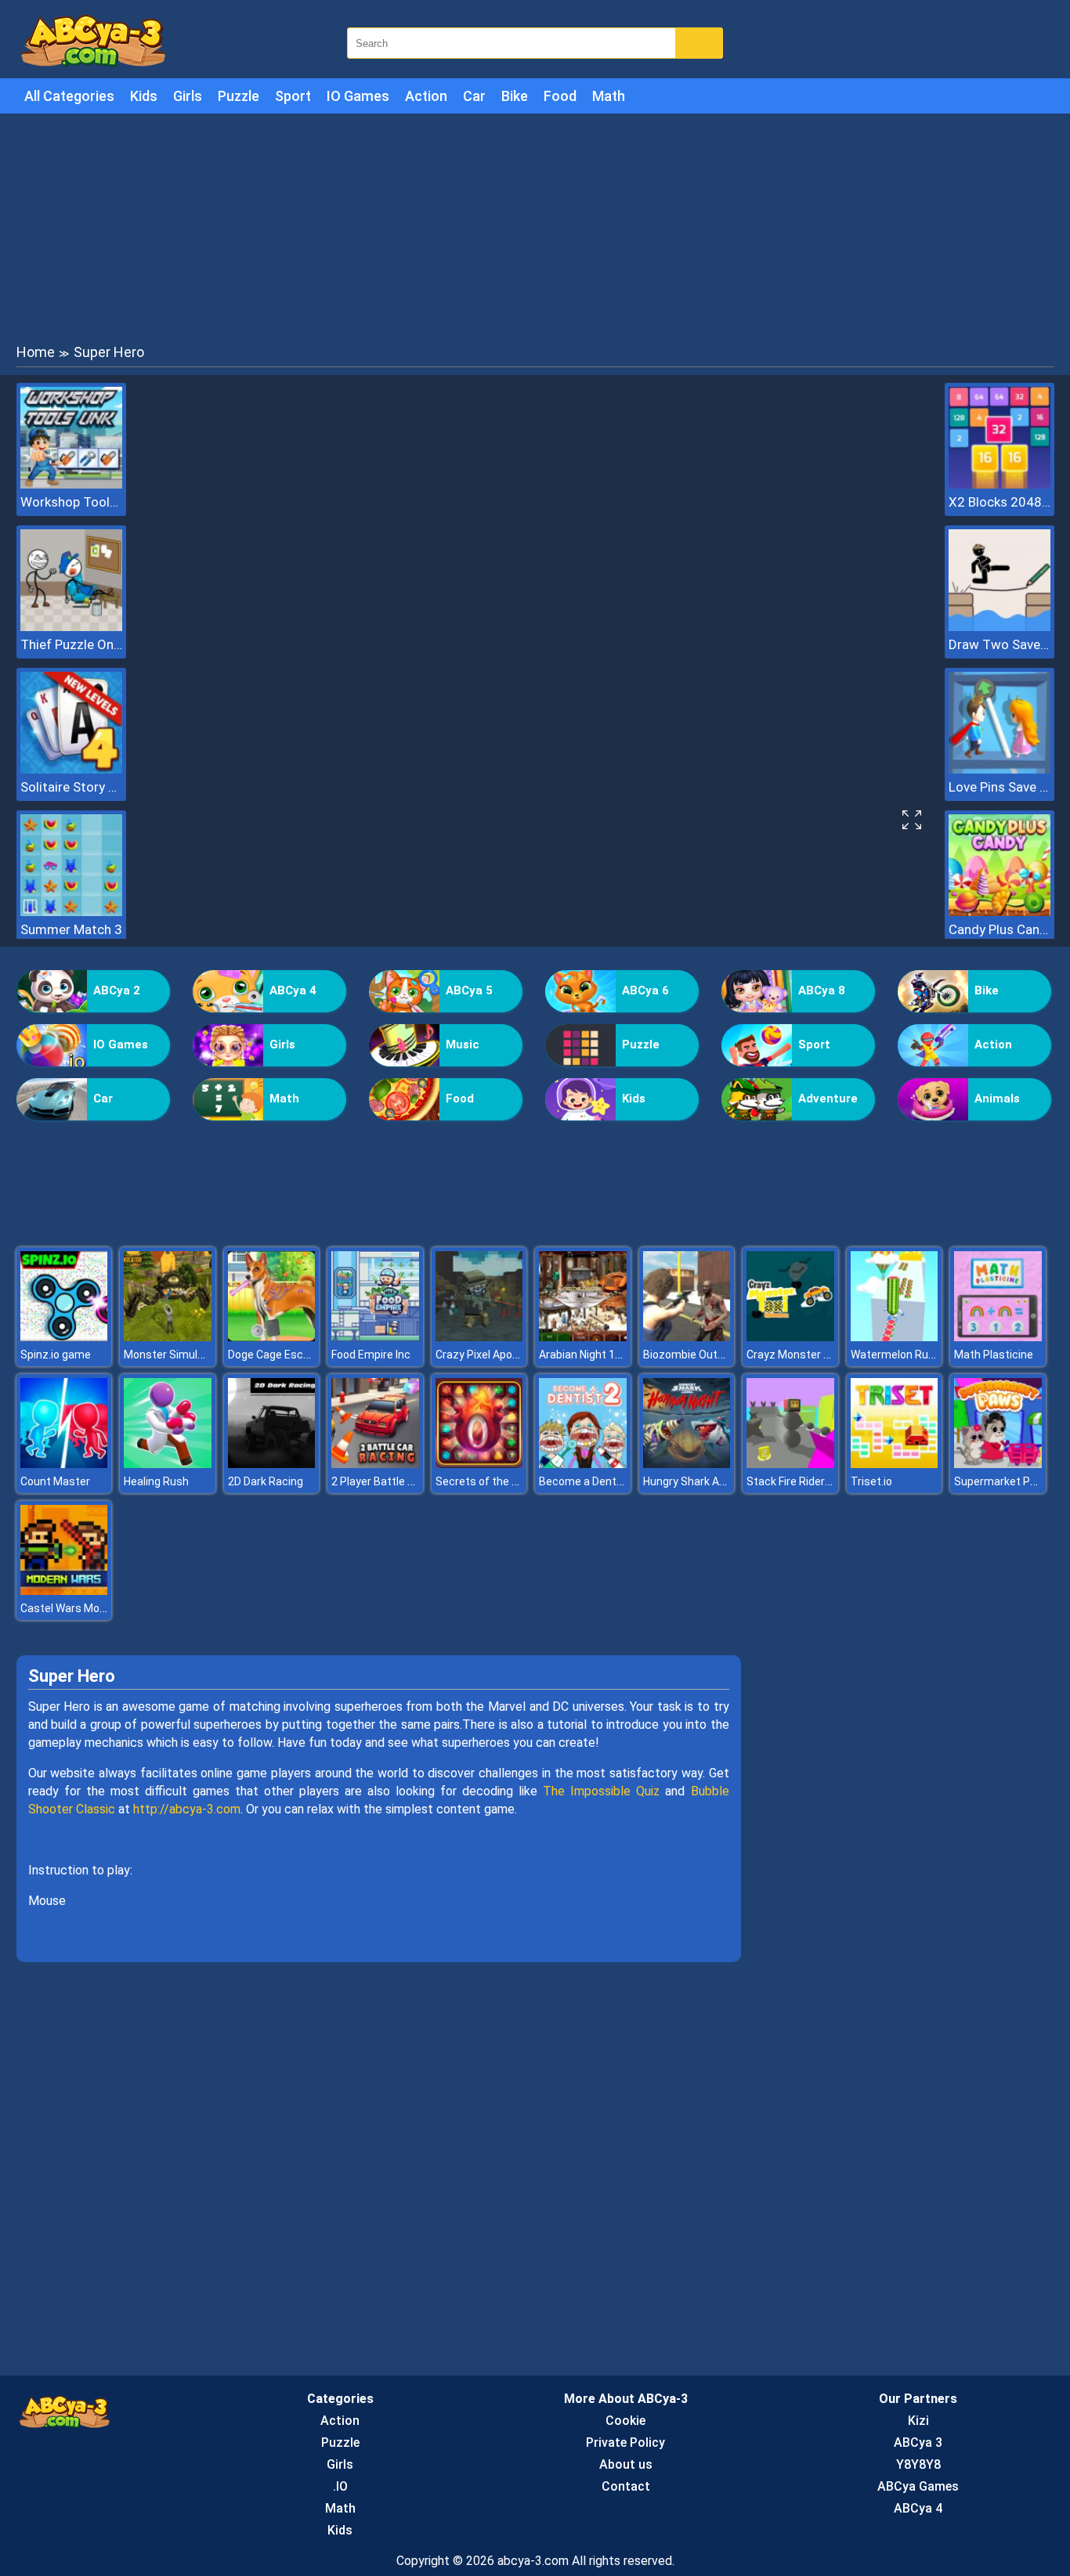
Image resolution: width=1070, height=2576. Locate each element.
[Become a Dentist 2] (583, 1464)
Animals (997, 1099)
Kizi (918, 2421)
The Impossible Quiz (601, 1791)
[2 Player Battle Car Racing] (375, 1464)
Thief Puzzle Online (71, 644)
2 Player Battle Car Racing (396, 1481)
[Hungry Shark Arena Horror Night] (687, 1464)
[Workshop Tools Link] (71, 484)
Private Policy (625, 2443)
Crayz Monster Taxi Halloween (822, 1355)
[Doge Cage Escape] (272, 1337)
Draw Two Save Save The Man (1000, 644)
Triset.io (871, 1481)
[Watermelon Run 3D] (895, 1337)
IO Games (358, 96)
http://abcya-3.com (187, 1809)
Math (609, 96)
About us (626, 2464)
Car (474, 96)
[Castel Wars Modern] (64, 1591)
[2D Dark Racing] (272, 1464)
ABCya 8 (822, 990)
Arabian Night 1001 (586, 1355)
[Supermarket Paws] (998, 1464)
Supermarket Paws (1003, 1481)
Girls (188, 96)
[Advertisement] (535, 227)
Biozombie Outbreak (694, 1355)
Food (560, 96)
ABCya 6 (645, 990)
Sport (293, 96)
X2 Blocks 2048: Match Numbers (1000, 502)
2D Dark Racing (266, 1481)
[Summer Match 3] (71, 912)
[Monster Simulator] (168, 1337)
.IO (340, 2486)
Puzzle (239, 96)
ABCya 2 (117, 990)
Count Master (55, 1481)
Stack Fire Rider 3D (793, 1481)
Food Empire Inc (371, 1355)
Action (426, 96)
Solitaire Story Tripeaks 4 (71, 787)
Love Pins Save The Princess (1000, 787)
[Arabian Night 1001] (583, 1337)
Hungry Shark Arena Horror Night (724, 1481)
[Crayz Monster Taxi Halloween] (790, 1337)
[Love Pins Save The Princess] (1000, 769)
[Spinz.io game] (64, 1337)
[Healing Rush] (168, 1464)
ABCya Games (918, 2486)
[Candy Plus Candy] (1000, 912)
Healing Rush (156, 1481)
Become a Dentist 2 (589, 1481)
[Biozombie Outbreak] (687, 1337)
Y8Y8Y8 (918, 2464)
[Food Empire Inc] (375, 1337)
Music (463, 1044)
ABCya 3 (918, 2443)
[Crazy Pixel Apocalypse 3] (479, 1337)
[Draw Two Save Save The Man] (1000, 627)
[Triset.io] (895, 1464)
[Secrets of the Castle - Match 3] (479, 1464)
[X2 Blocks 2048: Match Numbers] (1000, 484)
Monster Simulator (171, 1355)
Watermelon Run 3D (900, 1355)
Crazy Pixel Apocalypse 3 (498, 1355)
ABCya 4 (293, 990)
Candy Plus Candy (1000, 929)
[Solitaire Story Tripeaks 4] (71, 769)
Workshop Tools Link (71, 502)
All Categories (69, 96)
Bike (515, 96)
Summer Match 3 (71, 929)
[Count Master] (64, 1464)
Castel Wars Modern (71, 1608)
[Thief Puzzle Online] (71, 627)
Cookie (625, 2421)
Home (36, 352)
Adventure (828, 1099)
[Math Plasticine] (998, 1337)
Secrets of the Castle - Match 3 (515, 1481)
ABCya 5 (469, 990)
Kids (144, 96)
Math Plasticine (994, 1355)
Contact (626, 2486)
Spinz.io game (56, 1355)
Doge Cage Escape (275, 1355)
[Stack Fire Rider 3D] (790, 1464)
